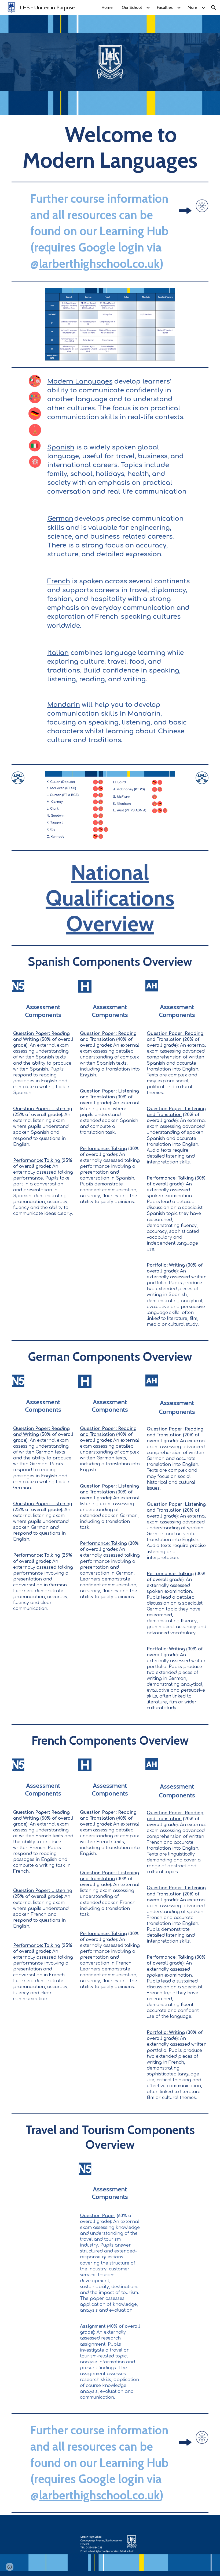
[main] (110, 147)
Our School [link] (132, 7)
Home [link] (107, 7)
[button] (214, 7)
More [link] (192, 7)
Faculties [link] (165, 7)
